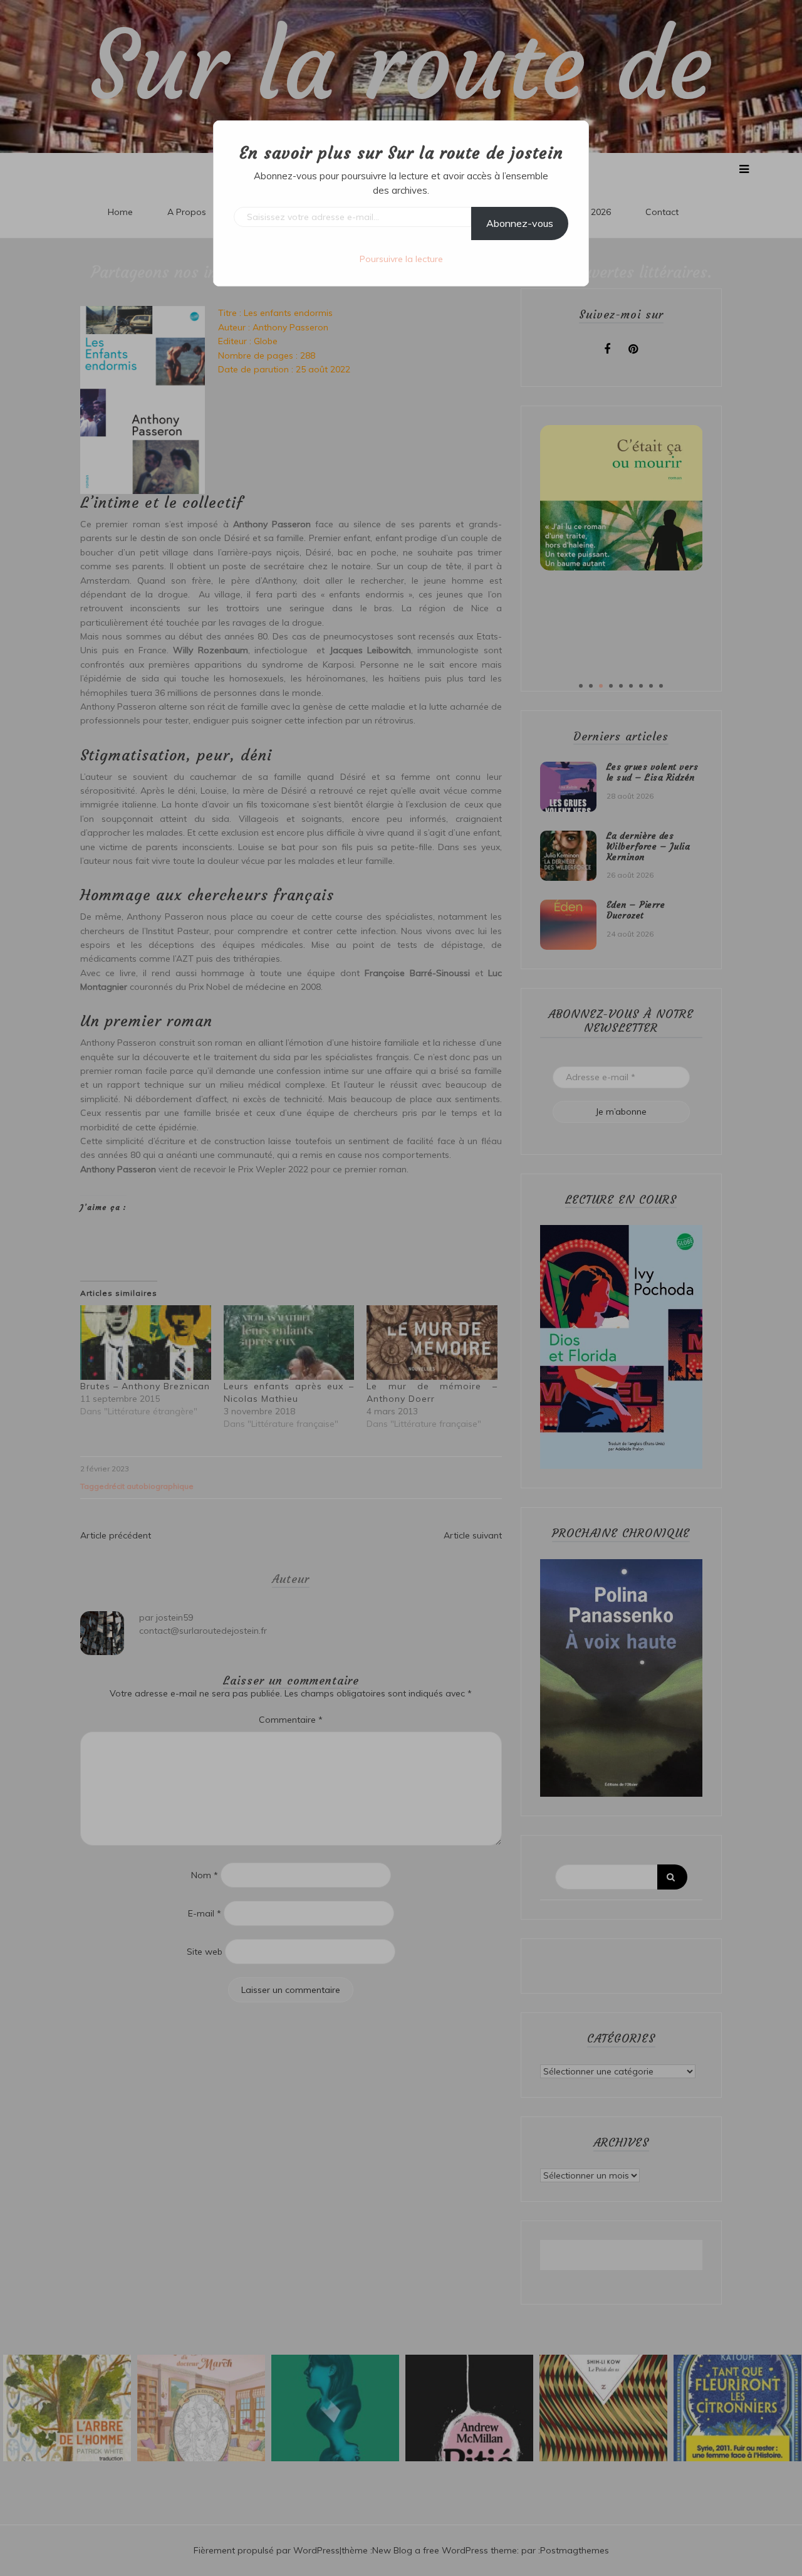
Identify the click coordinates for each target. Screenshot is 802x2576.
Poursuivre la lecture (401, 259)
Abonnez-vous (520, 223)
